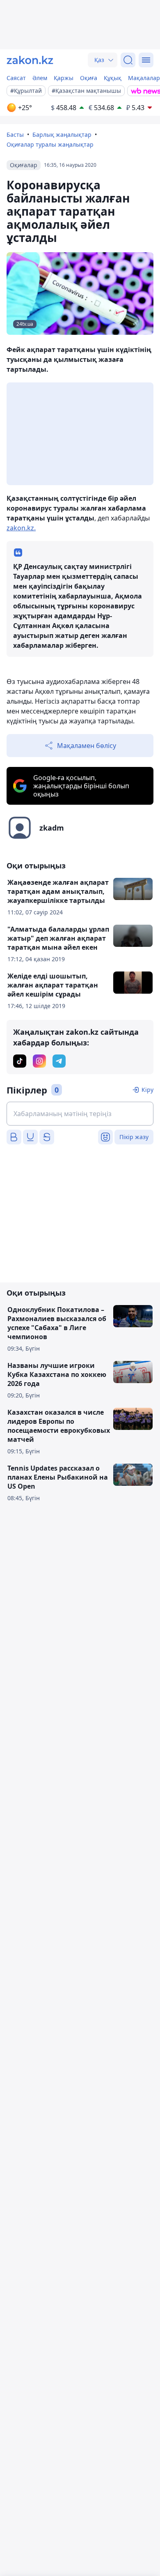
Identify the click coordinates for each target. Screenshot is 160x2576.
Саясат (16, 78)
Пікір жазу (134, 1137)
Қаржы (64, 78)
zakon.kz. (21, 528)
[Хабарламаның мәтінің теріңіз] (80, 1114)
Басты (15, 135)
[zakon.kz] (30, 60)
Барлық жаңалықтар (62, 135)
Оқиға (89, 78)
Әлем (40, 78)
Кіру (147, 1090)
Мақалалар (144, 78)
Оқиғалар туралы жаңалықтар (50, 144)
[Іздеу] (128, 60)
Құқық (113, 78)
